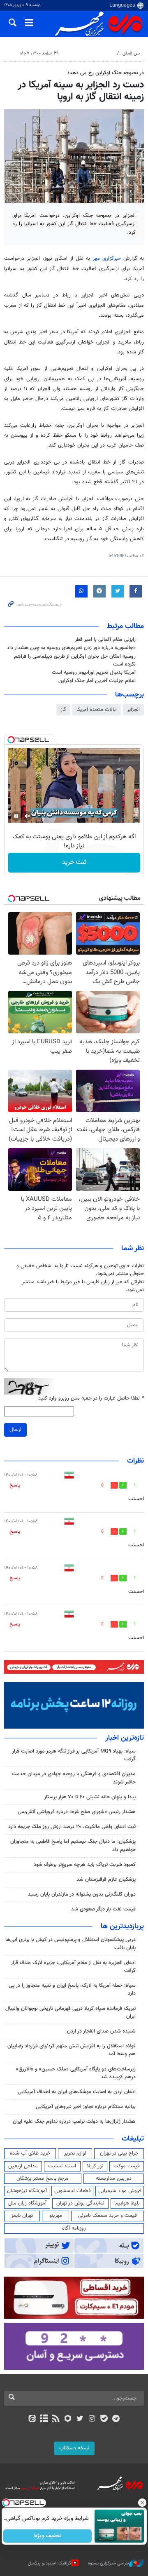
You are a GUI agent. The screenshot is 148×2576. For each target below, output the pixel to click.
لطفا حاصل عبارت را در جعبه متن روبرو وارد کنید (91, 1399)
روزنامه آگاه (74, 2228)
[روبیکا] (68, 2419)
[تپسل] (11, 740)
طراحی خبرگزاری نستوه (109, 2563)
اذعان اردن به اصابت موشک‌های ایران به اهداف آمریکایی (77, 2092)
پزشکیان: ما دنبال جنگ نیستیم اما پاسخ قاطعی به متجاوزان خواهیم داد (73, 1846)
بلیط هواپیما (127, 2203)
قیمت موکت (127, 2166)
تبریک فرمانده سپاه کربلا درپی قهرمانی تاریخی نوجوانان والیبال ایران (71, 2013)
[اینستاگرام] (92, 2419)
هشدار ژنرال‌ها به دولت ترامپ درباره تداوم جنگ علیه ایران (74, 2122)
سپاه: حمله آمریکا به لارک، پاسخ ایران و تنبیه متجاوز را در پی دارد (72, 1989)
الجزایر (133, 710)
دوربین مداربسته (114, 2178)
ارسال (15, 1430)
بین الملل (131, 53)
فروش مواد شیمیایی (120, 2191)
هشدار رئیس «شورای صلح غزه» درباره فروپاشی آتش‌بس (77, 1812)
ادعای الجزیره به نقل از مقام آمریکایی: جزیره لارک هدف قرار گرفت (73, 1967)
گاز (63, 710)
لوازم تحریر (75, 2153)
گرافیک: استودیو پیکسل (50, 2563)
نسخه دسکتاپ (74, 2448)
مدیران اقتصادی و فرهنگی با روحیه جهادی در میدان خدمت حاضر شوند (74, 1778)
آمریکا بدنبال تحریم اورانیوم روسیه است (94, 673)
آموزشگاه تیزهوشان (27, 2191)
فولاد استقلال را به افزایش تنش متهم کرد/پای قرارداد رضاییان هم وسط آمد (72, 2050)
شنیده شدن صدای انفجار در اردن (101, 2031)
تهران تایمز (22, 2216)
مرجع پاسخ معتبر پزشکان (43, 2178)
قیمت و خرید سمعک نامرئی (108, 2216)
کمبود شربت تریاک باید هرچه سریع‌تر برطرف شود (85, 1865)
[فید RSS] (56, 2419)
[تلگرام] (116, 2419)
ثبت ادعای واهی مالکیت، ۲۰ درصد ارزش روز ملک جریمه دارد (72, 1827)
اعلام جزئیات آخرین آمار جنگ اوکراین (97, 681)
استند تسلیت (62, 2166)
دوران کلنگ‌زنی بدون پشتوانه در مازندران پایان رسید (82, 1894)
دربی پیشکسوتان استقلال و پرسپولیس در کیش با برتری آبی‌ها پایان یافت (71, 1944)
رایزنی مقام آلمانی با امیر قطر (105, 640)
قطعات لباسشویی (73, 2191)
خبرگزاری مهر (108, 259)
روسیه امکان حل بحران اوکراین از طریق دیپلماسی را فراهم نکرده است (75, 660)
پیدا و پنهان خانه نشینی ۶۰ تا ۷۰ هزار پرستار (90, 1797)
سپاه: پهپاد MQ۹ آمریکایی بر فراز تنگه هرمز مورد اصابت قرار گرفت (74, 1755)
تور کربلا (95, 2166)
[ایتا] (32, 2419)
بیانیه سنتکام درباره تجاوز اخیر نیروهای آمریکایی (86, 2107)
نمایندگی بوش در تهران (80, 2203)
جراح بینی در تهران (119, 2153)
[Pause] (16, 816)
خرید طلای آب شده (30, 2153)
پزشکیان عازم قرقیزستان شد (106, 1880)
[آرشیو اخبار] (44, 2419)
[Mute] (28, 816)
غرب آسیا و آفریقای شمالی (89, 53)
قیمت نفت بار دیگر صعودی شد (103, 1909)
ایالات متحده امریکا (97, 710)
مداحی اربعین (23, 2166)
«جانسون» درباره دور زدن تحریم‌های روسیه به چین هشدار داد (71, 648)
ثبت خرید (74, 862)
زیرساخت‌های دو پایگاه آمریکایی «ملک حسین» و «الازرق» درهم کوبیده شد (76, 2073)
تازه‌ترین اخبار (125, 1738)
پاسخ (15, 1485)
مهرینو (56, 2216)
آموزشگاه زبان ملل (27, 2203)
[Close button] (142, 2503)
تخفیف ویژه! (47, 2536)
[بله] (104, 2419)
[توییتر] (80, 2419)
